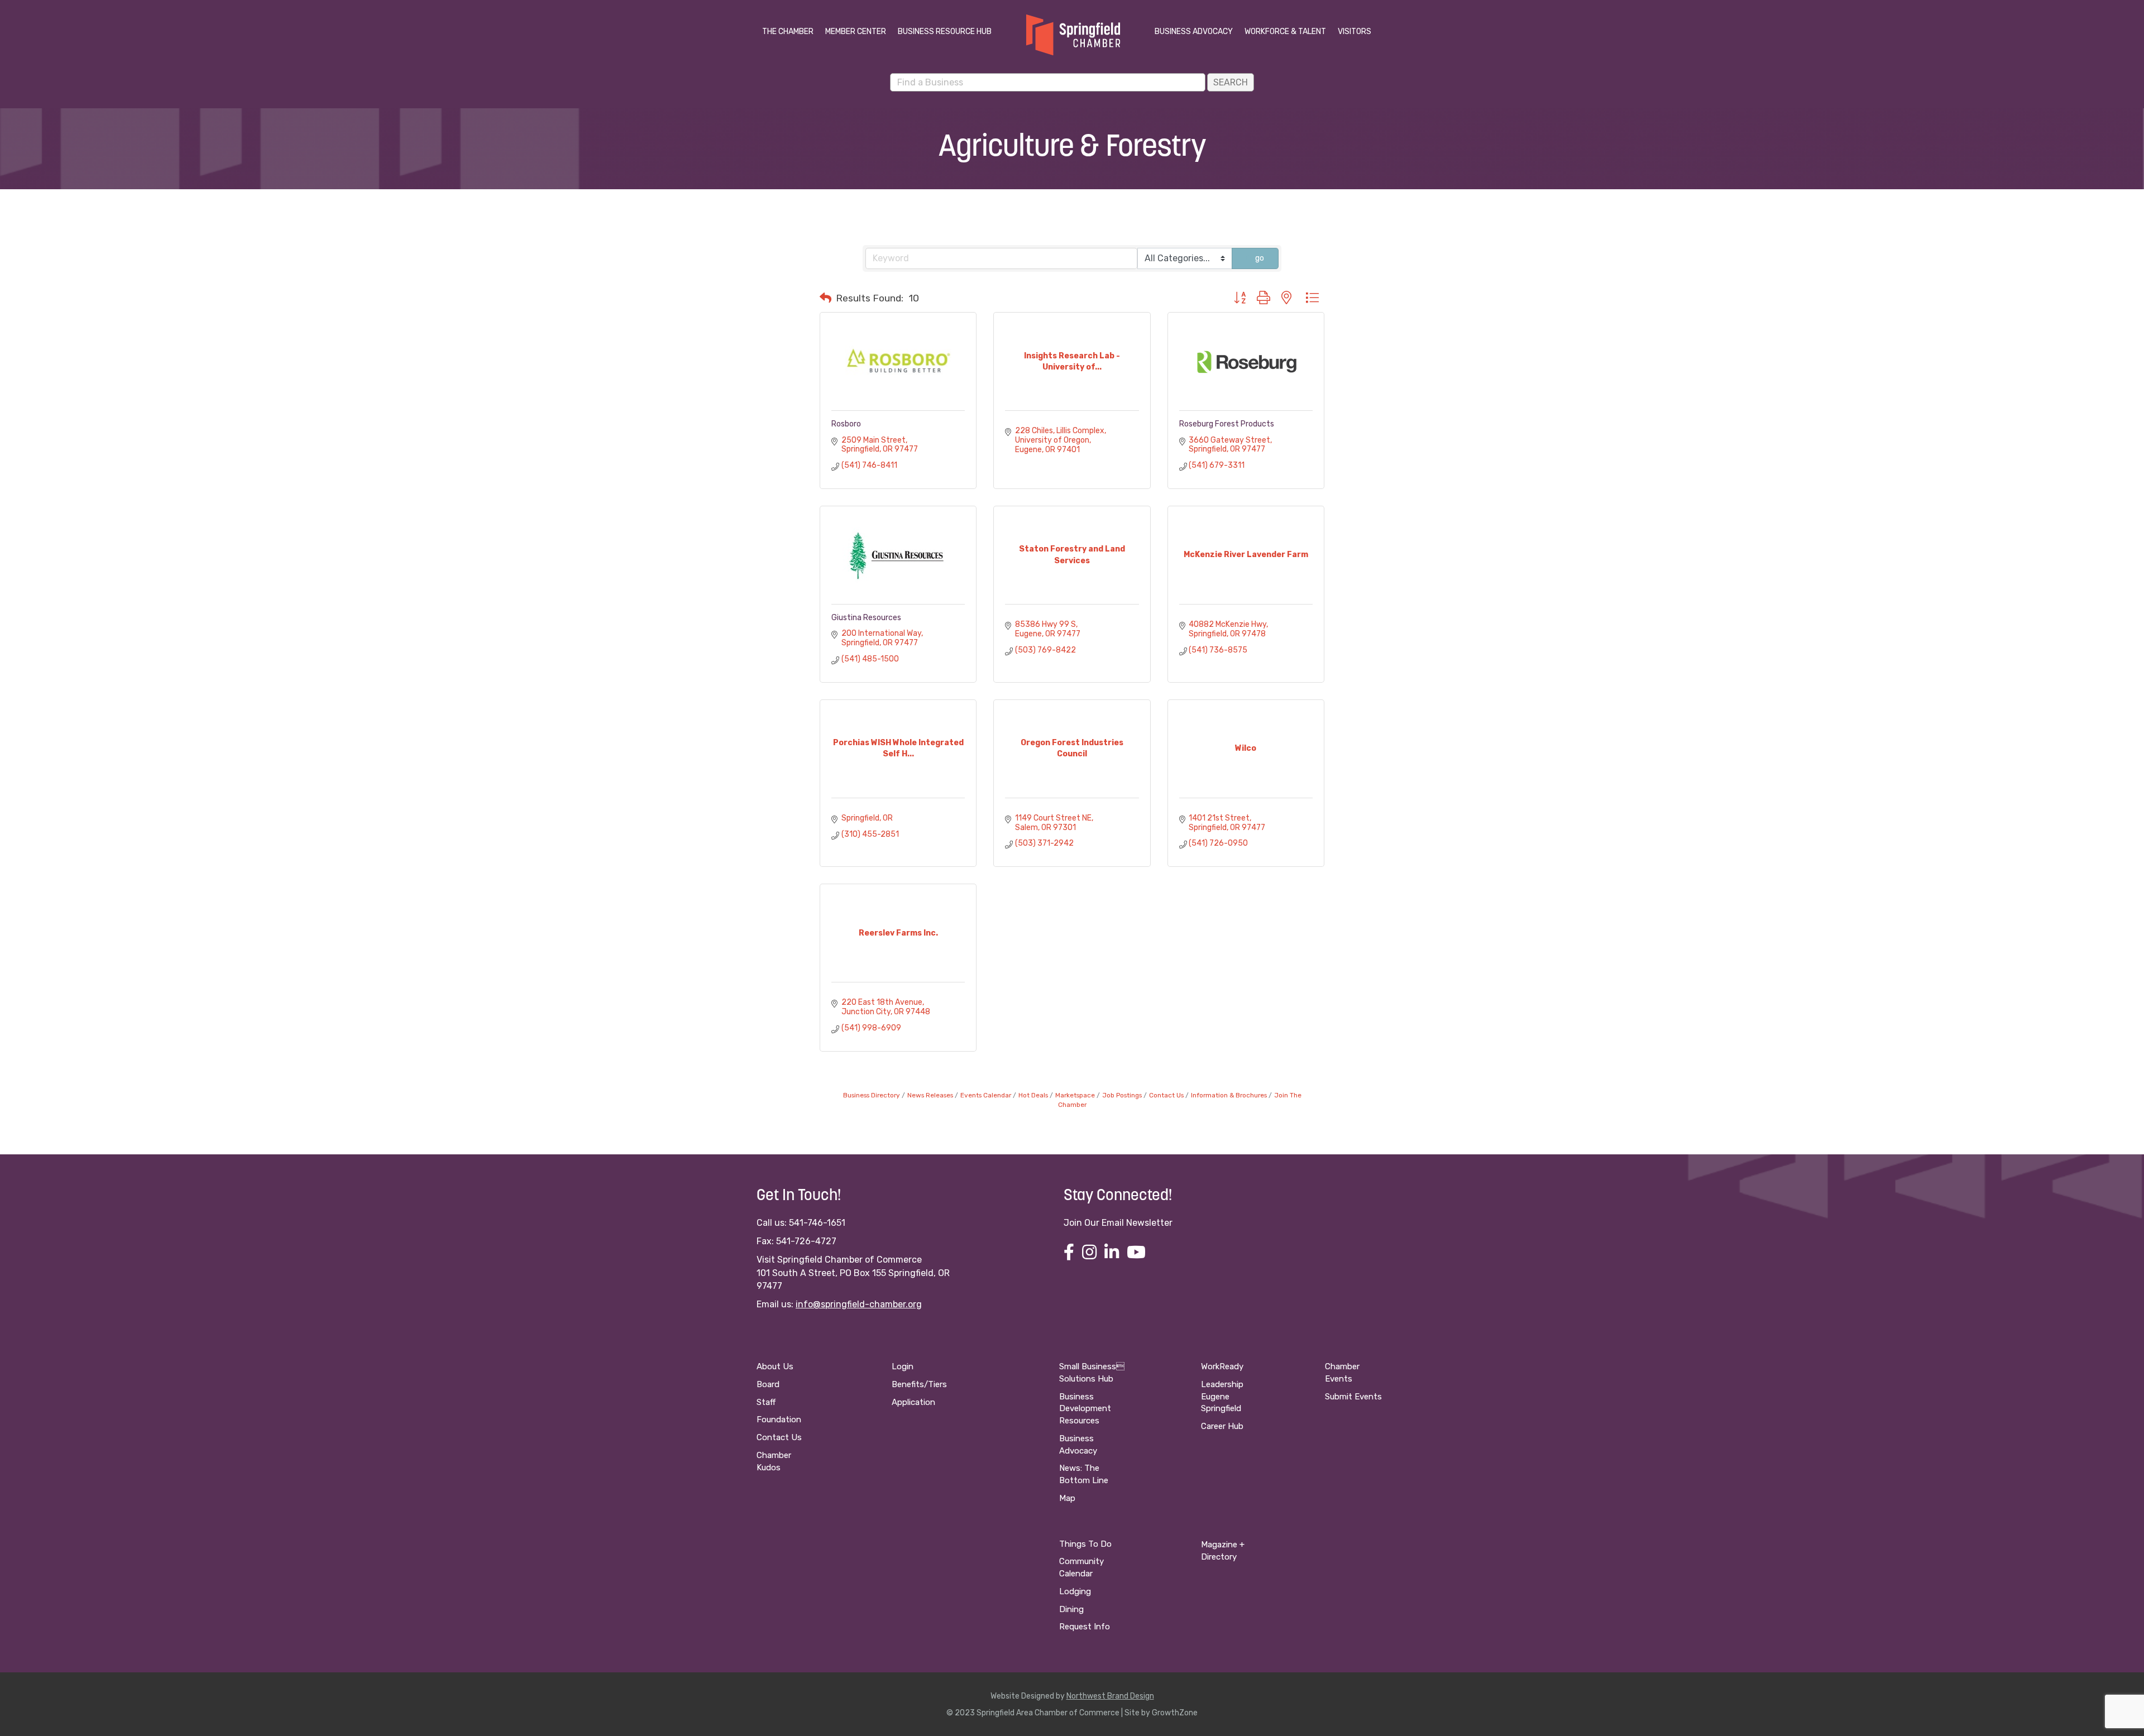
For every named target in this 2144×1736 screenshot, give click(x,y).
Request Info (1085, 1627)
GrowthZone (1175, 1713)
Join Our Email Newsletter (1118, 1223)
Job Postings (1122, 1095)
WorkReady (1222, 1366)
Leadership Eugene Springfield (1222, 1397)
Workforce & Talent (1285, 32)
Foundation (779, 1420)
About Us (775, 1366)
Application (913, 1402)
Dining (1071, 1609)
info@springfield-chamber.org (859, 1304)
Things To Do (1085, 1544)
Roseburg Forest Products (1227, 424)
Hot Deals (1033, 1095)
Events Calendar (986, 1095)
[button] (825, 298)
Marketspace (1075, 1095)
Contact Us (1166, 1095)
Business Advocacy (1194, 32)
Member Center (856, 32)
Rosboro (846, 424)
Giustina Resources (866, 618)
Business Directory (872, 1095)
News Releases (930, 1095)
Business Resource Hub (945, 32)
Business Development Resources (1085, 1409)
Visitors (1355, 32)
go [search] (1260, 258)
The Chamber (788, 32)
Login (903, 1366)
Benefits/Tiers (919, 1384)
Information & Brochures (1229, 1095)
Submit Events (1353, 1397)
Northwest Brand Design (1110, 1696)
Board (768, 1384)
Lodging (1075, 1591)
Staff (766, 1402)
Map (1067, 1498)
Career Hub (1222, 1426)
